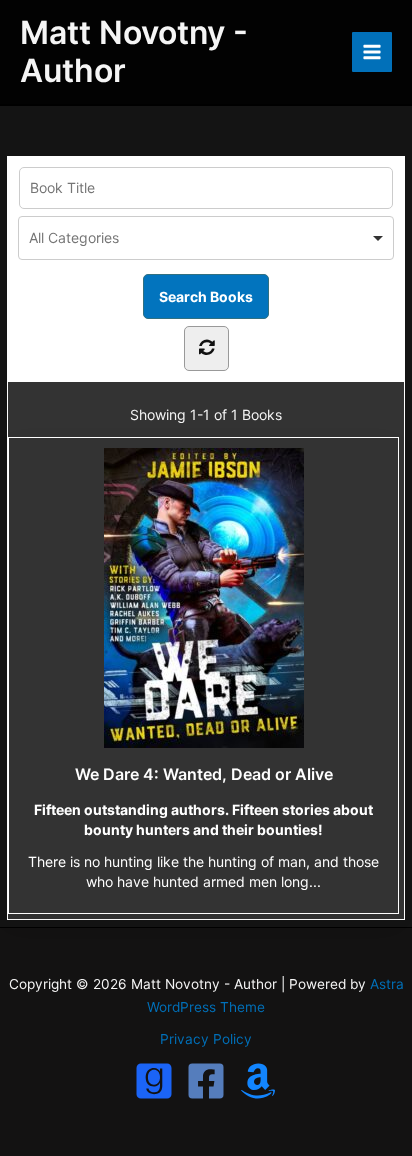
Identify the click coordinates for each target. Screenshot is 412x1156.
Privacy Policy (206, 1039)
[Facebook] (206, 1081)
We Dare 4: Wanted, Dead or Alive (204, 774)
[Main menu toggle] (372, 52)
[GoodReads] (154, 1081)
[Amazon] (258, 1081)
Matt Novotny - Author (134, 51)
